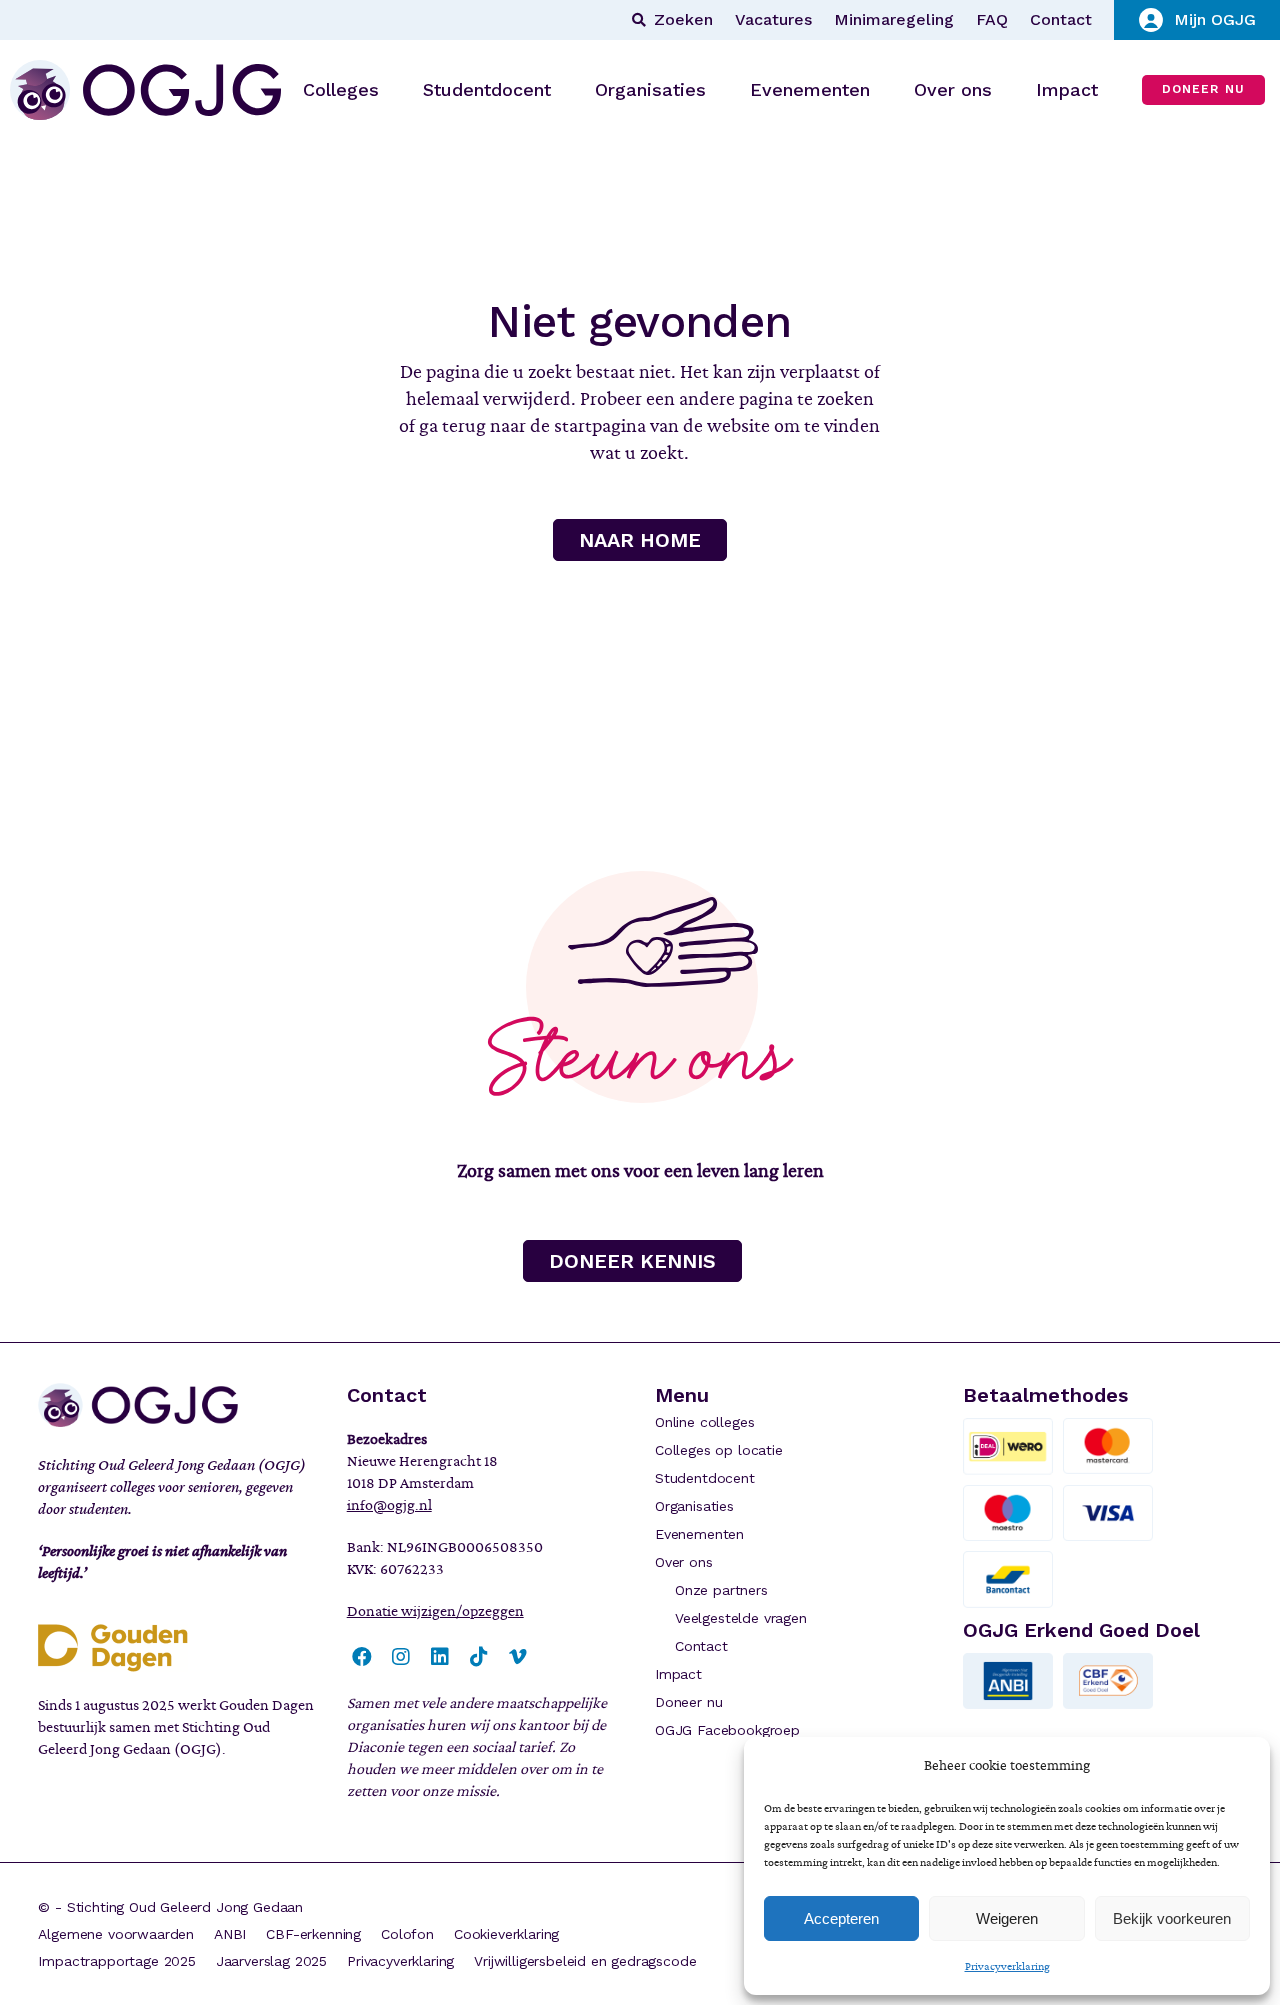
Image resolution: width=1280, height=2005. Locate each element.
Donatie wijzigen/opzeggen (435, 1611)
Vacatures (773, 20)
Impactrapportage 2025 (116, 1961)
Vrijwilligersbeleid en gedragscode (585, 1961)
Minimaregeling (894, 20)
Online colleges (704, 1422)
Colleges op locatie (719, 1450)
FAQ (992, 20)
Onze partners (721, 1590)
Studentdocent (705, 1478)
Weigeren (1007, 1918)
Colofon (407, 1934)
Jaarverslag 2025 (271, 1961)
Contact (1061, 20)
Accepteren (841, 1918)
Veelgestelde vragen (741, 1618)
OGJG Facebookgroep (727, 1730)
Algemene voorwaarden (116, 1934)
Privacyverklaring (1007, 1966)
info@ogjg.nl (389, 1505)
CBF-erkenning (313, 1934)
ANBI (230, 1934)
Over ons (684, 1562)
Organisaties (694, 1506)
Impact (678, 1674)
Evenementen (699, 1534)
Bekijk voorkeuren (1172, 1918)
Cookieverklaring (506, 1934)
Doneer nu (688, 1702)
